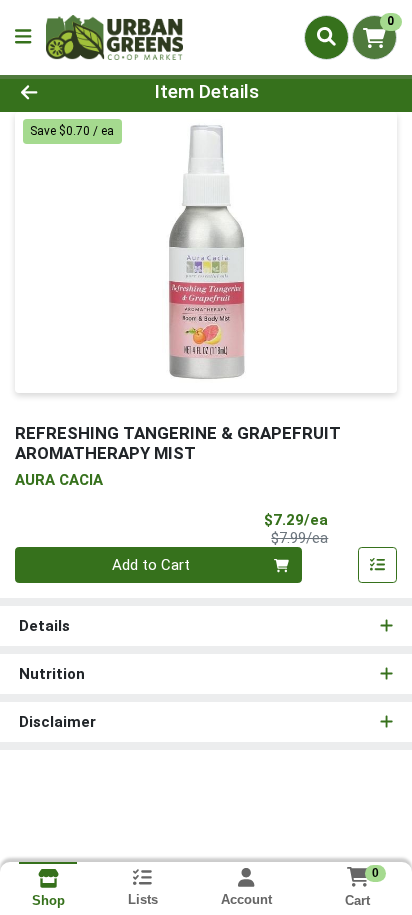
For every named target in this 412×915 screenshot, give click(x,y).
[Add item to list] (378, 565)
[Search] (326, 37)
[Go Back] (63, 92)
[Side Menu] (23, 37)
